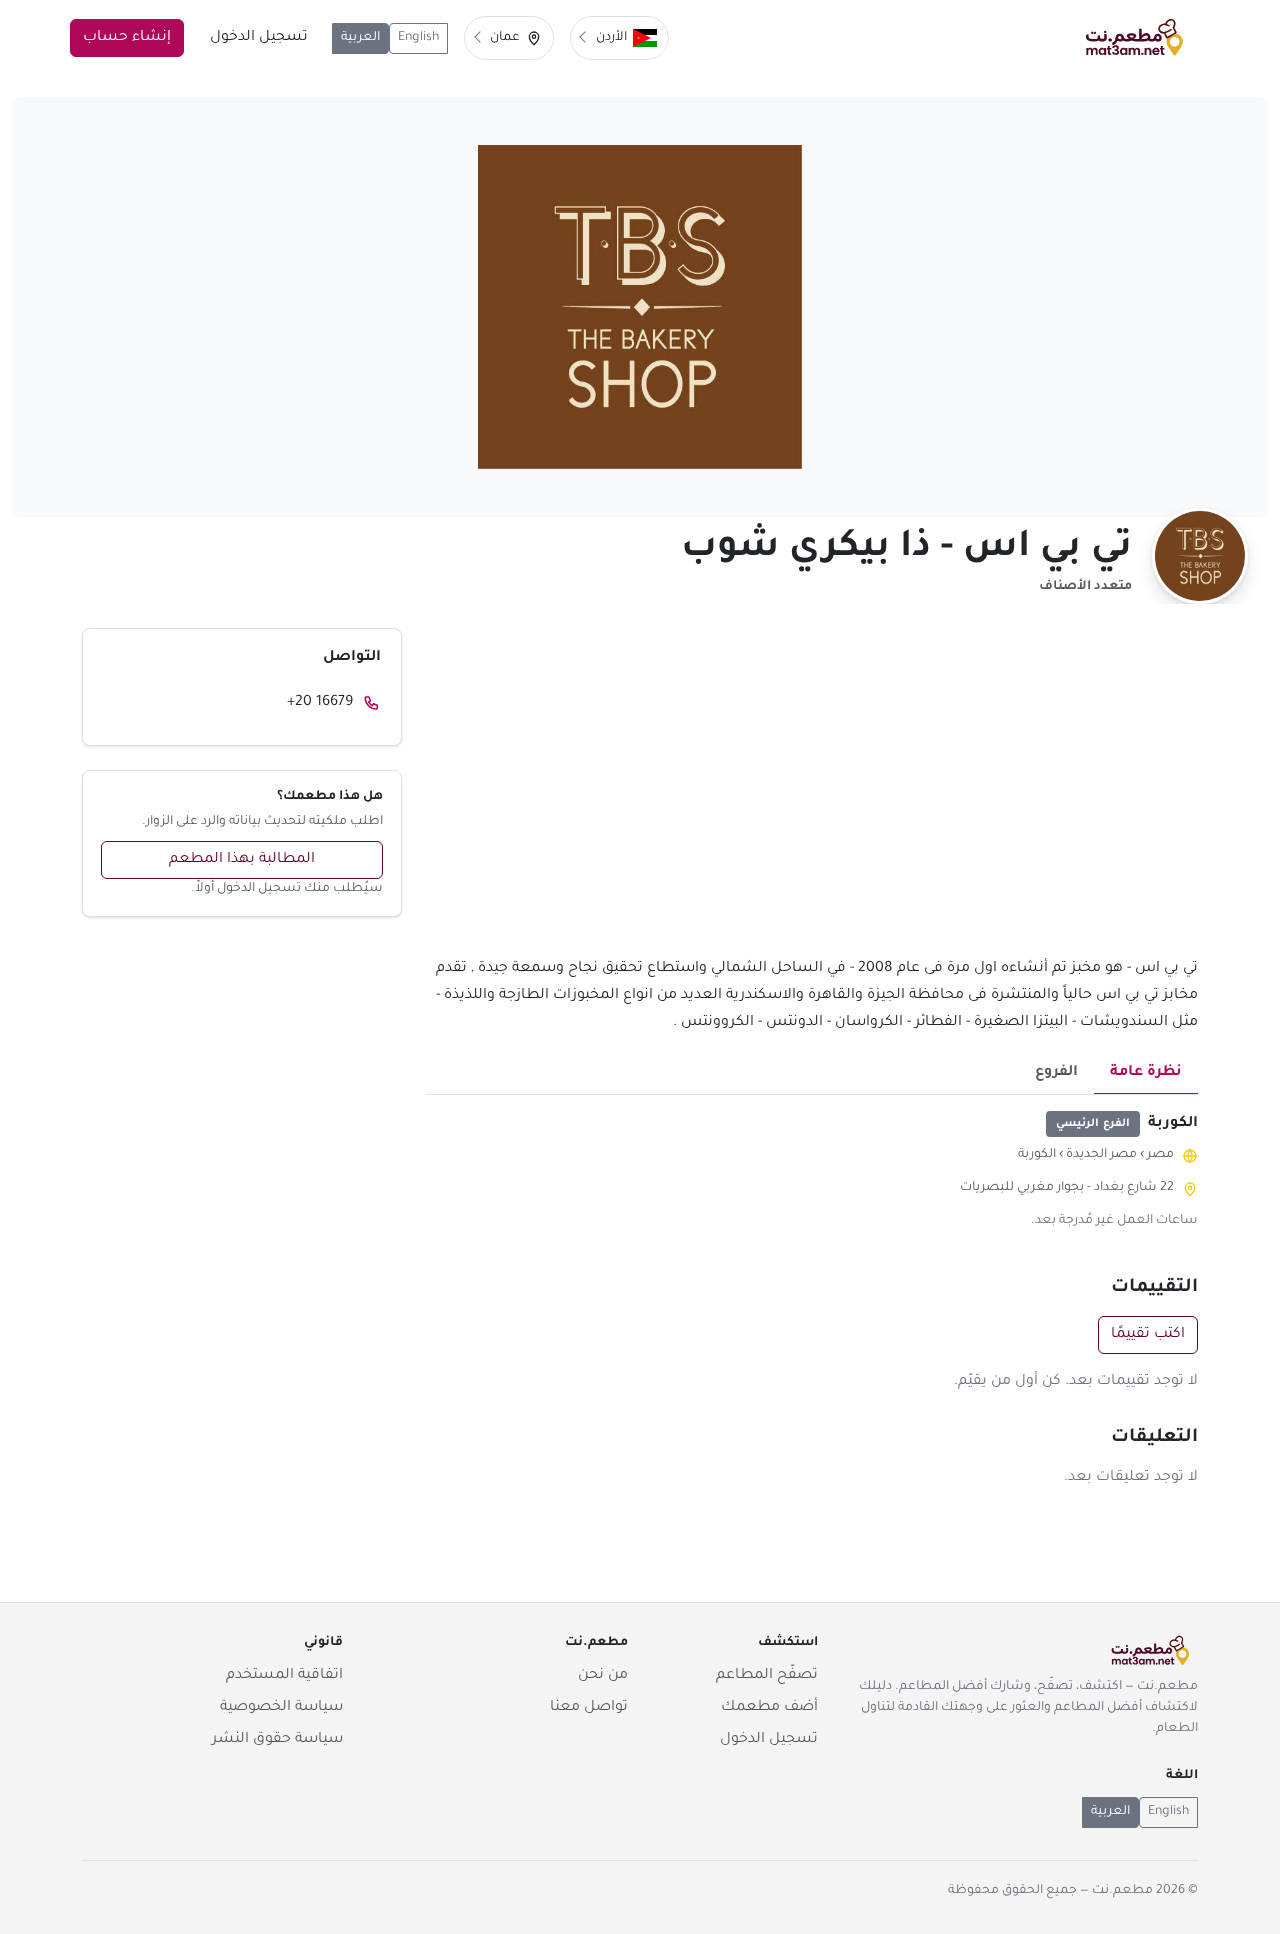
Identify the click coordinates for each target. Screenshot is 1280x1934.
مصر (1160, 1155)
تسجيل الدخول (259, 38)
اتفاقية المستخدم (284, 1676)
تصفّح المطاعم (767, 1676)
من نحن (603, 1676)
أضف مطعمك (769, 1708)
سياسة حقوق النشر (277, 1740)
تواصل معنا (589, 1708)
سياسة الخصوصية (281, 1708)
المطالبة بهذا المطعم (242, 860)
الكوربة (1037, 1155)
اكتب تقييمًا (1148, 1335)
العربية (360, 38)
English (418, 38)
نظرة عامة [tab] (1146, 1073)
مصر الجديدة (1101, 1155)
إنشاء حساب (127, 38)
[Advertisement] (812, 792)
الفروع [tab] (1056, 1073)
